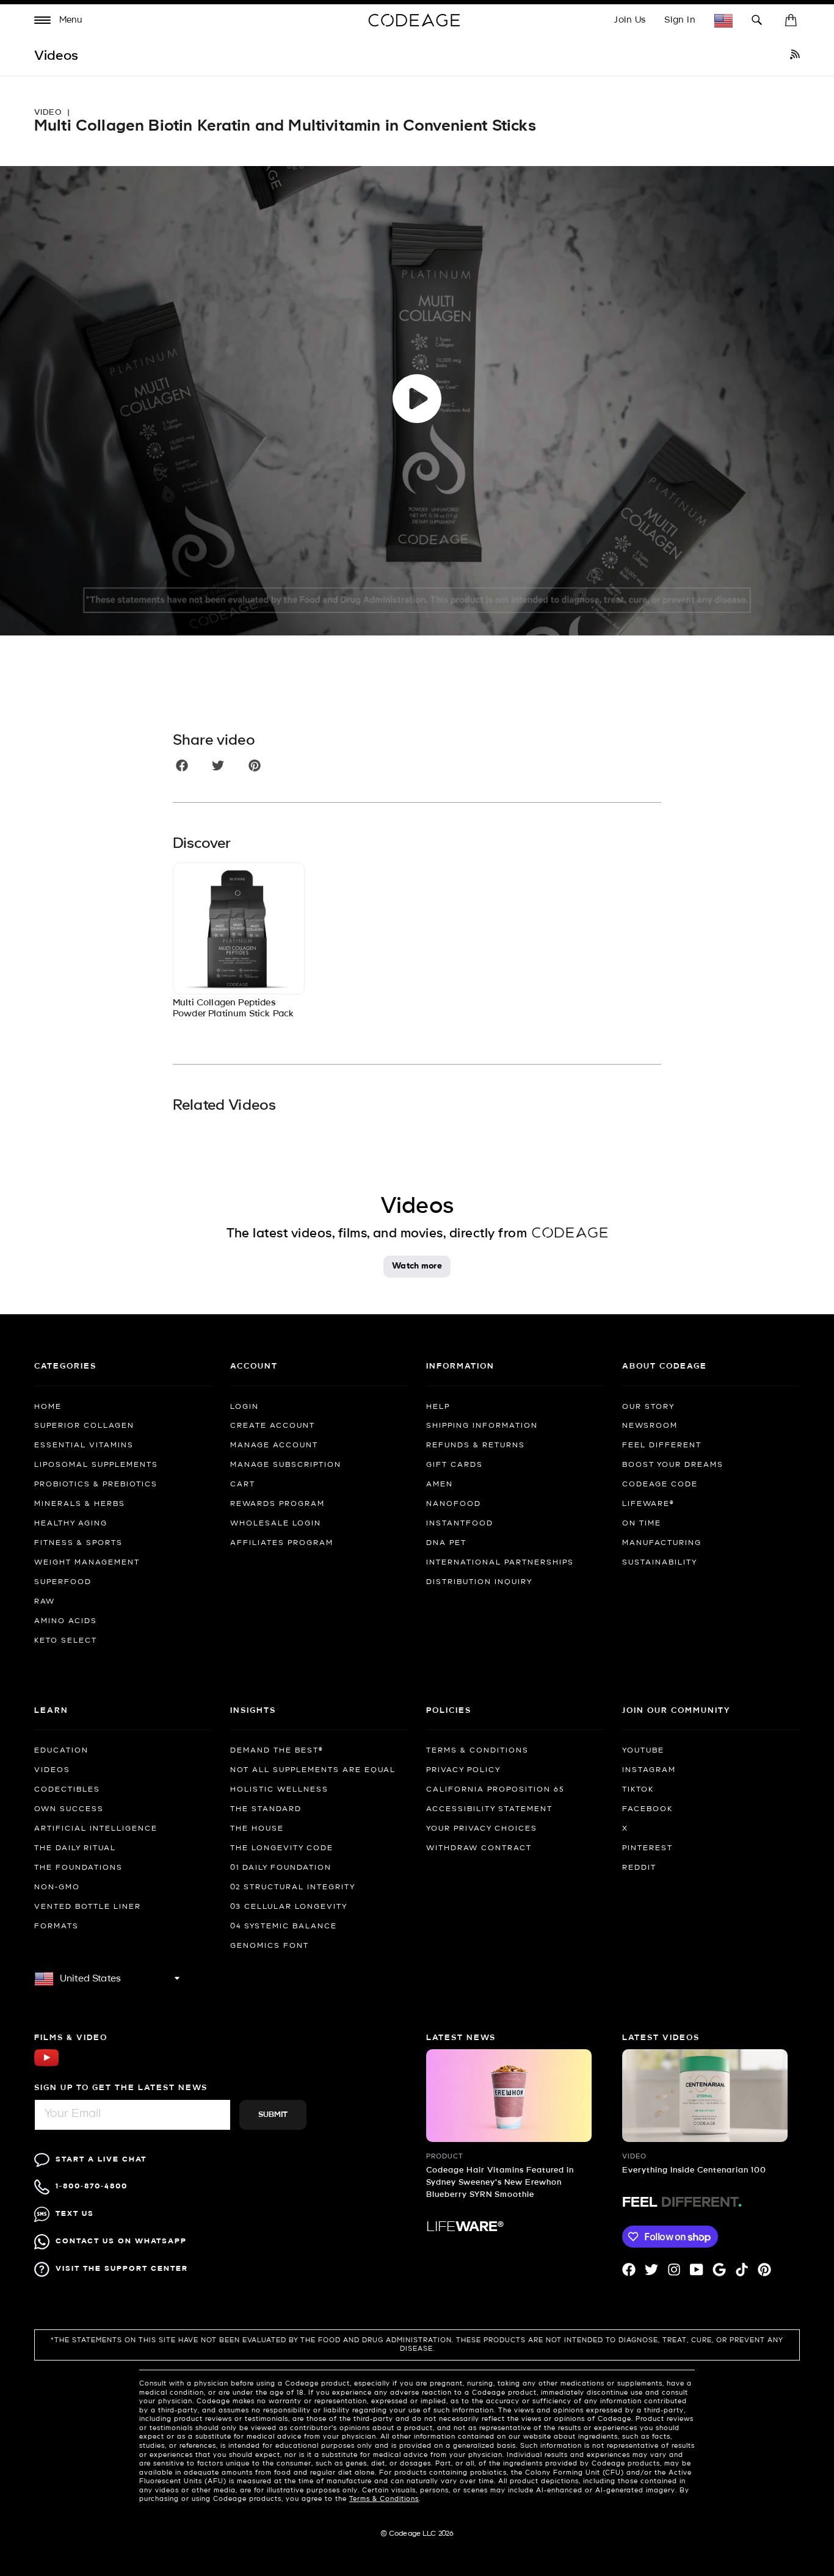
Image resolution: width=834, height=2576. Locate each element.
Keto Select (66, 1641)
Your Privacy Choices (482, 1829)
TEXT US (75, 2214)
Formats (56, 1927)
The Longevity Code (282, 1848)
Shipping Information (482, 1426)
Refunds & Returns (476, 1445)
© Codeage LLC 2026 (417, 2534)
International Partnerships (500, 1563)
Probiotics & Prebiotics (96, 1485)
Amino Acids (66, 1621)
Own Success (69, 1809)
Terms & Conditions (477, 1751)
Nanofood (454, 1504)
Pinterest (647, 1848)
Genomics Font (270, 1946)
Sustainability (660, 1563)
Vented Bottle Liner (88, 1907)
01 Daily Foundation (281, 1868)
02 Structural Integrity (293, 1887)
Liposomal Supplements (96, 1465)
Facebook (647, 1809)
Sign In (680, 20)
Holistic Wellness (279, 1790)
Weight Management (87, 1563)
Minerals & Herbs (80, 1504)
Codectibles (67, 1790)
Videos (52, 1770)
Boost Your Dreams (673, 1465)
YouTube (643, 1751)
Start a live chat (101, 2159)
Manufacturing (662, 1543)
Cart (243, 1485)
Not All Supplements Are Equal (313, 1770)
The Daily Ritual (75, 1848)
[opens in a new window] (795, 56)
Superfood (63, 1582)
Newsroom (650, 1426)
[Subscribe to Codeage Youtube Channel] (46, 2065)
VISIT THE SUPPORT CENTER (122, 2269)
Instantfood (460, 1524)
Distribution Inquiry (479, 1582)
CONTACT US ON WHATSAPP (121, 2241)
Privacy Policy (463, 1770)
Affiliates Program (282, 1543)
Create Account (273, 1426)
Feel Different (662, 1445)
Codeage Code (660, 1485)
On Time (642, 1524)
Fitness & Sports (78, 1543)
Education (61, 1751)
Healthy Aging (71, 1524)
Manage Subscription (286, 1465)
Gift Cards (455, 1465)
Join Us (630, 20)
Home (48, 1407)
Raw (45, 1602)
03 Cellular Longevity (289, 1907)
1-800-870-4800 (92, 2186)
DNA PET (446, 1543)
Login (245, 1407)
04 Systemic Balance (284, 1927)
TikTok (638, 1790)
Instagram (649, 1770)
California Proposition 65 (495, 1790)
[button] (59, 22)
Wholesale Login (276, 1524)
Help (438, 1407)
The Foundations (78, 1868)
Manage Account (274, 1445)
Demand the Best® (277, 1751)
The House (257, 1829)
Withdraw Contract (479, 1848)
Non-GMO (57, 1887)
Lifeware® (648, 1504)
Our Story (648, 1407)
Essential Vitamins (84, 1445)
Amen (440, 1485)
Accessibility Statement (489, 1809)
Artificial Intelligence (96, 1829)
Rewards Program (277, 1504)
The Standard (266, 1809)
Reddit (639, 1868)
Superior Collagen (84, 1426)
